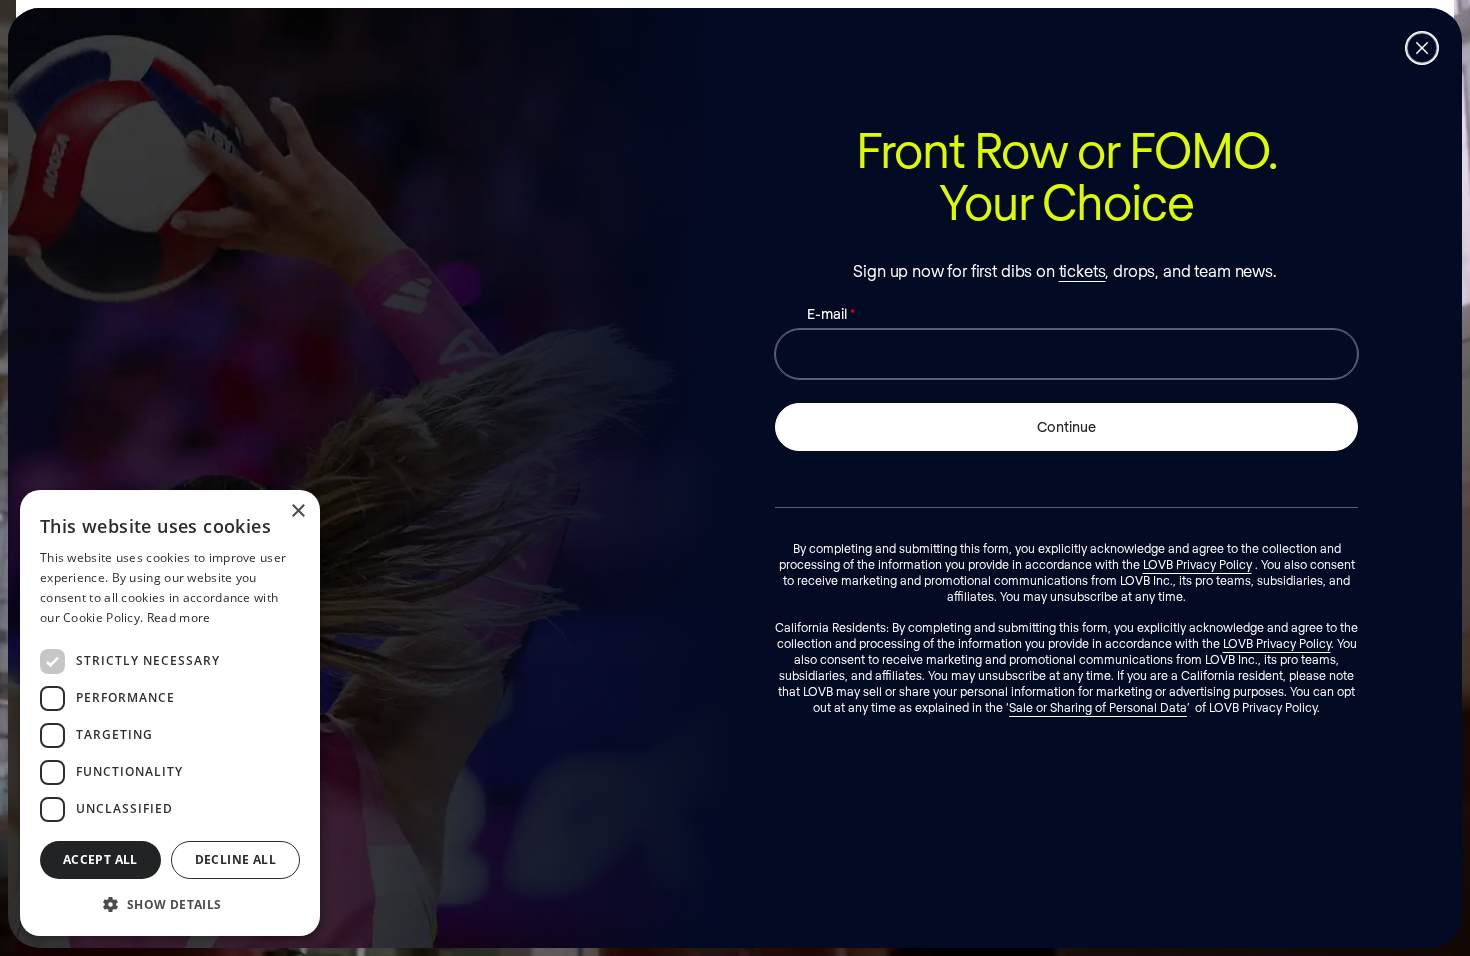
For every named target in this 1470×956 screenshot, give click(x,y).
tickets (1082, 270)
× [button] (297, 511)
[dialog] (170, 713)
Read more (179, 617)
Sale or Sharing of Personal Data (1098, 707)
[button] (170, 904)
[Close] (1422, 48)
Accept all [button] (100, 859)
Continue (1066, 426)
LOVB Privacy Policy (1197, 564)
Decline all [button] (235, 859)
